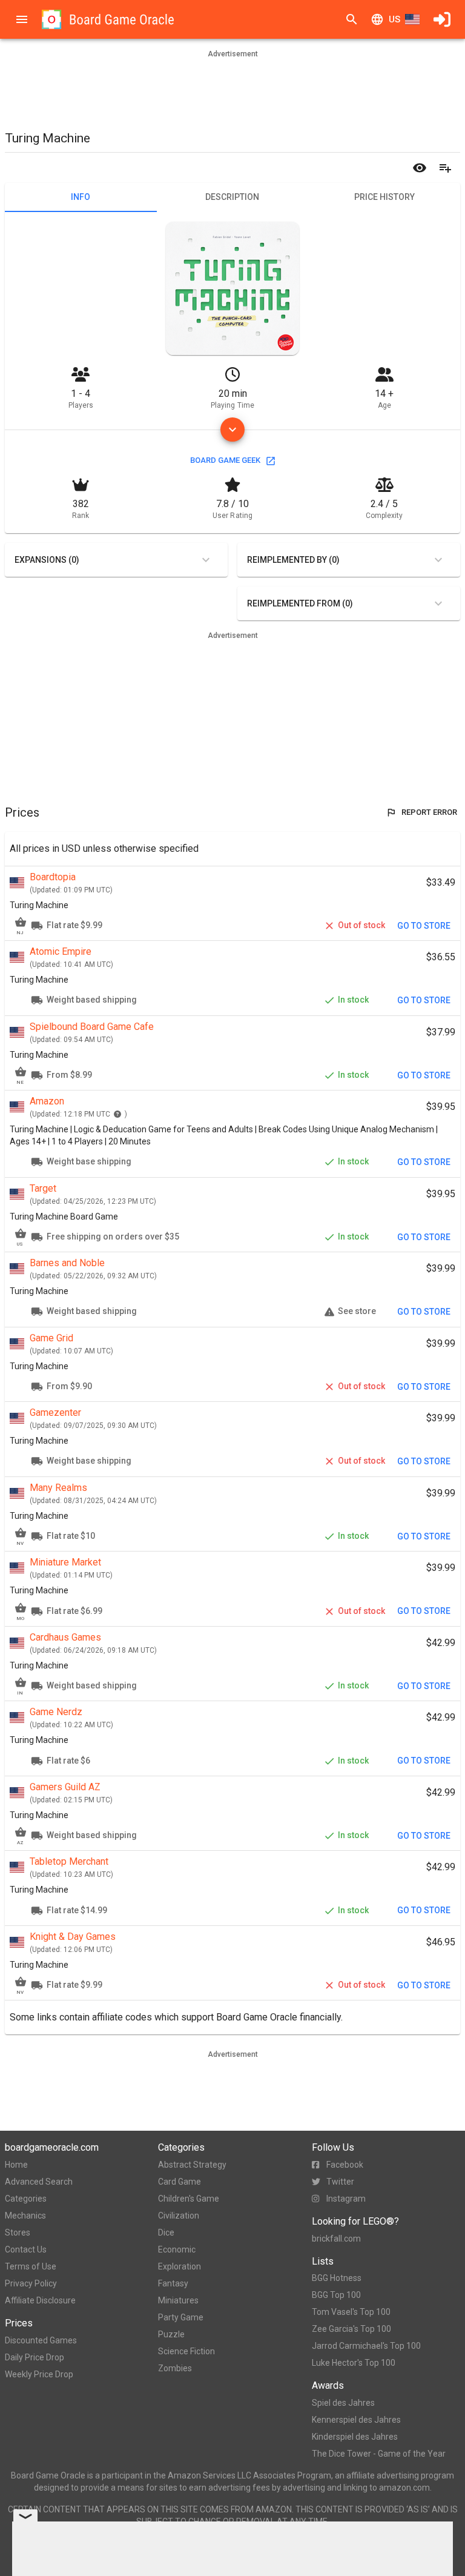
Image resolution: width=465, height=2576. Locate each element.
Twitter (340, 2182)
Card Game (180, 2182)
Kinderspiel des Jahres (355, 2437)
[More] (232, 430)
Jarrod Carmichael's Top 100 (366, 2346)
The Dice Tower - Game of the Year (379, 2454)
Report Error (429, 812)
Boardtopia (53, 877)
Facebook (345, 2165)
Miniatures (178, 2300)
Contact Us (26, 2249)
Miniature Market (65, 1562)
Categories (26, 2199)
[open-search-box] (352, 19)
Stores (18, 2232)
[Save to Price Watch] (420, 168)
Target (43, 1188)
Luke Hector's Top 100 (354, 2363)
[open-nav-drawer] (22, 19)
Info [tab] (81, 197)
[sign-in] (442, 19)
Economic (177, 2249)
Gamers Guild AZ (65, 1787)
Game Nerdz (56, 1712)
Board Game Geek (225, 460)
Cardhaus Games (65, 1637)
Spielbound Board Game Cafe (92, 1027)
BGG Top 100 (336, 2295)
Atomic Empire (61, 951)
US (394, 19)
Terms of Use (31, 2266)
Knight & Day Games (73, 1937)
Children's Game (189, 2199)
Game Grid (51, 1338)
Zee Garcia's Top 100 (351, 2329)
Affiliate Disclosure (40, 2300)
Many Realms (58, 1488)
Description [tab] (232, 197)
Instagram (346, 2199)
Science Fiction (186, 2351)
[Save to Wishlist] (445, 168)
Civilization (179, 2216)
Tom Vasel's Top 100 (351, 2312)
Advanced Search (39, 2182)
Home (16, 2165)
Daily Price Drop (35, 2357)
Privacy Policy (31, 2283)
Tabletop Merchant (69, 1861)
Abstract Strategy (192, 2165)
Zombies (175, 2368)
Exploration (180, 2266)
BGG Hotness (337, 2278)
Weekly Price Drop (39, 2374)
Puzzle (171, 2334)
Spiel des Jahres (343, 2403)
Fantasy (173, 2283)
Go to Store (424, 926)
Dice (166, 2232)
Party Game (181, 2317)
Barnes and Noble (67, 1263)
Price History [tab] (384, 197)
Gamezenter (55, 1412)
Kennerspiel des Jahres (356, 2420)
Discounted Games (41, 2340)
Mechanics (25, 2216)
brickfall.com (336, 2239)
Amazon (47, 1101)
